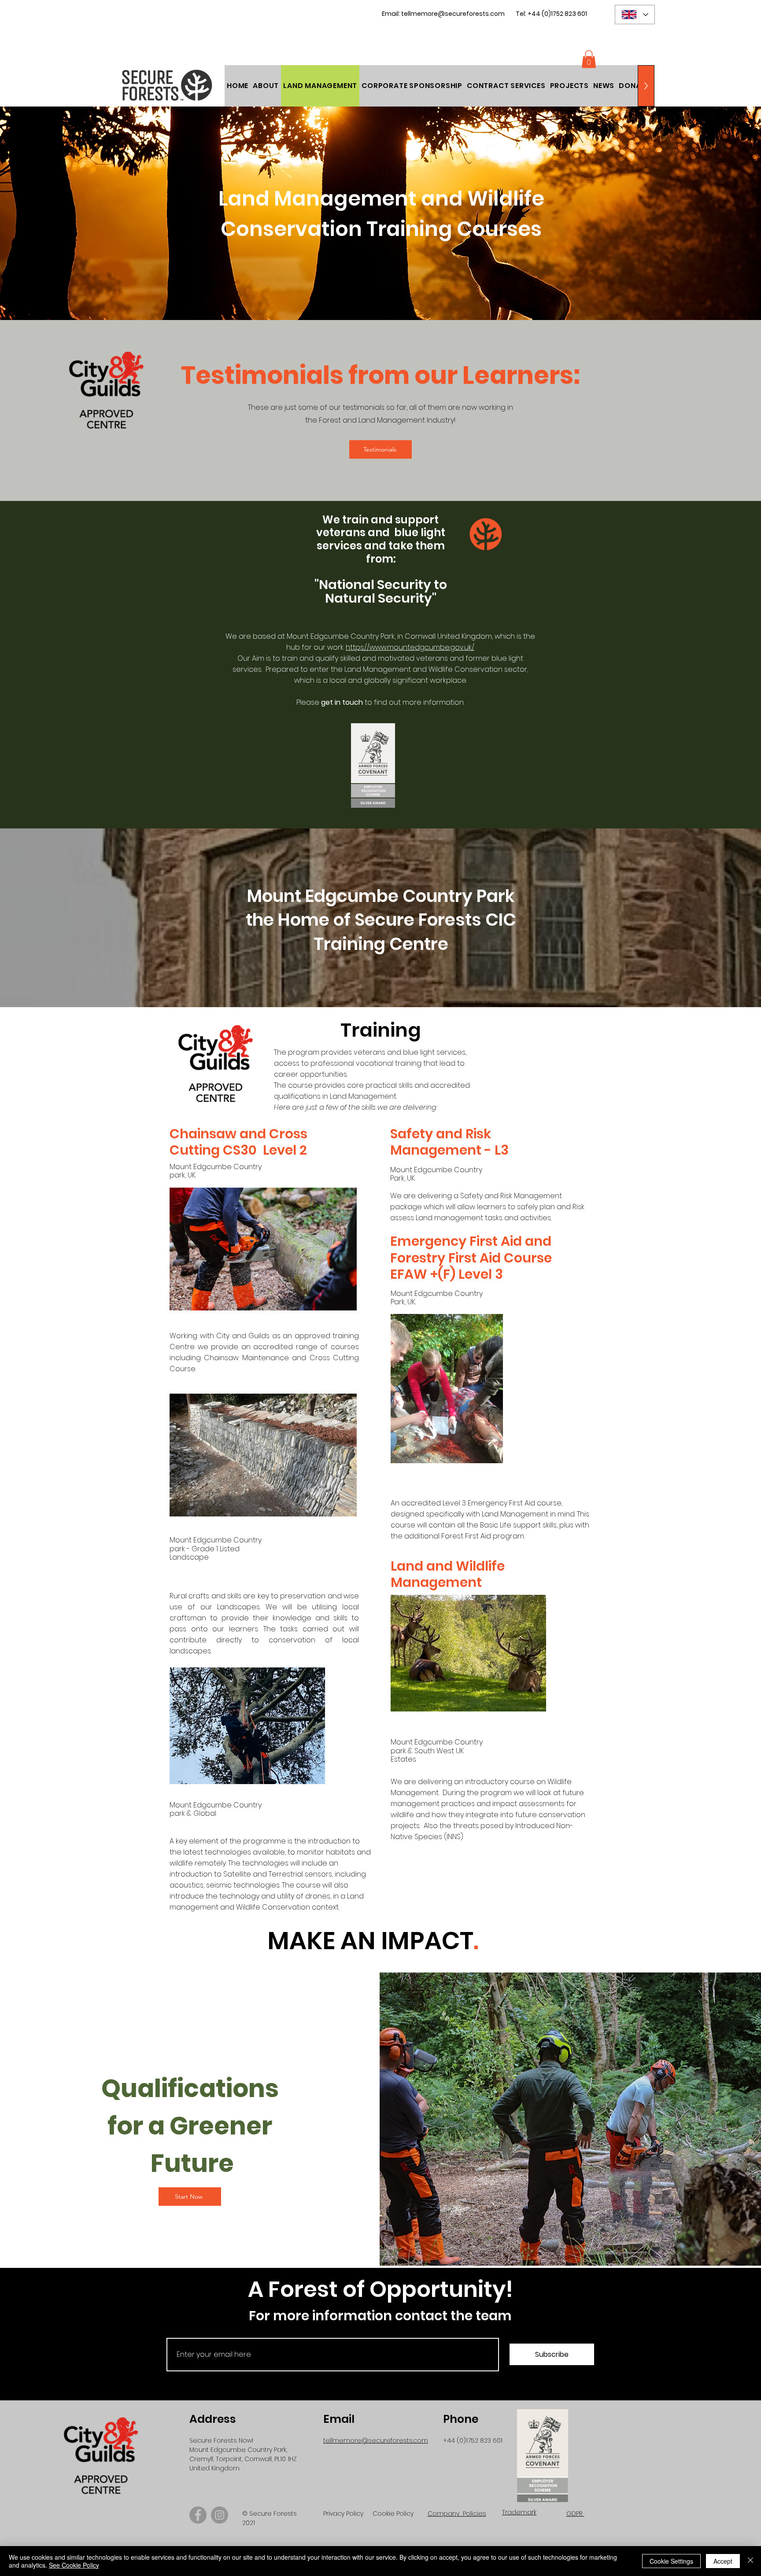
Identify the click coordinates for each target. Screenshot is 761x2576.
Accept (723, 2561)
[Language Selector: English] (635, 15)
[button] (634, 86)
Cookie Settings (671, 2561)
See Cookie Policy (74, 2565)
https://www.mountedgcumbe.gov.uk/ (410, 647)
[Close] (750, 2561)
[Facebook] (198, 2515)
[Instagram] (220, 2515)
